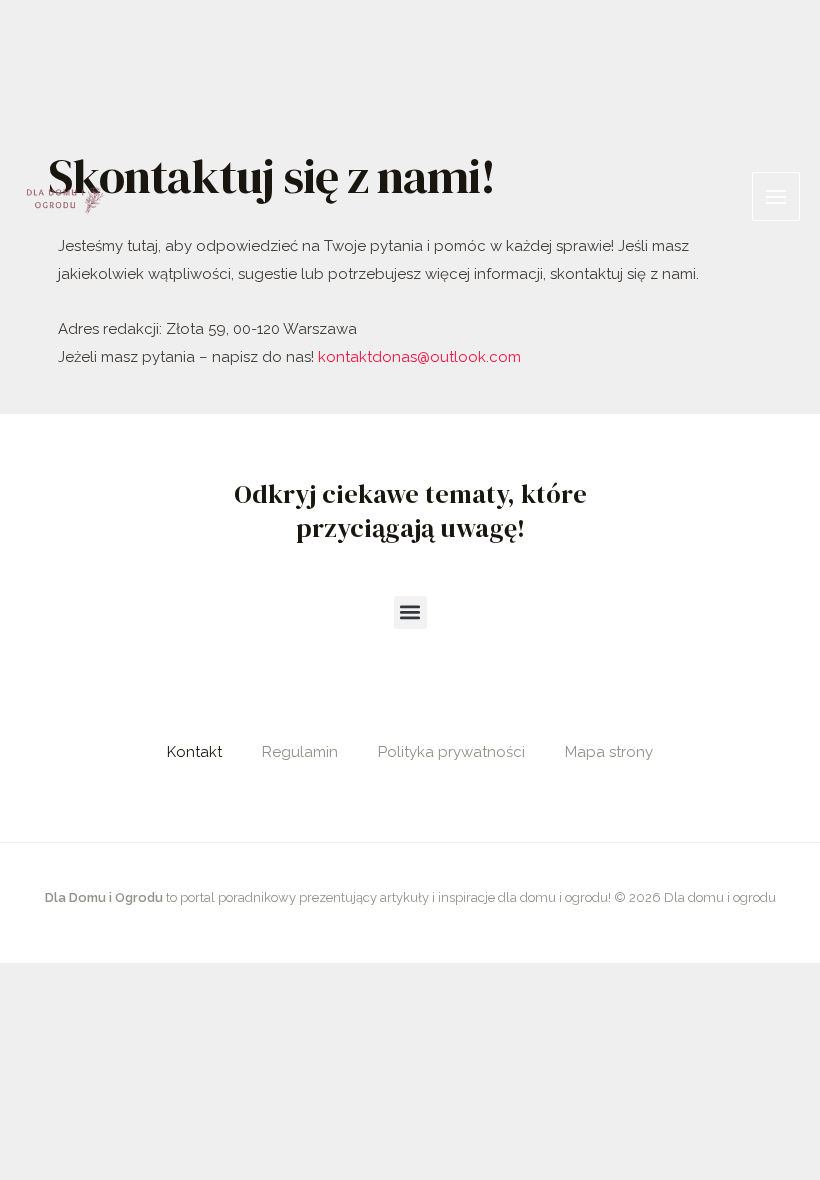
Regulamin (300, 752)
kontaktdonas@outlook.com (419, 357)
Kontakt (194, 752)
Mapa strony (609, 752)
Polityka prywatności (451, 752)
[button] (410, 612)
